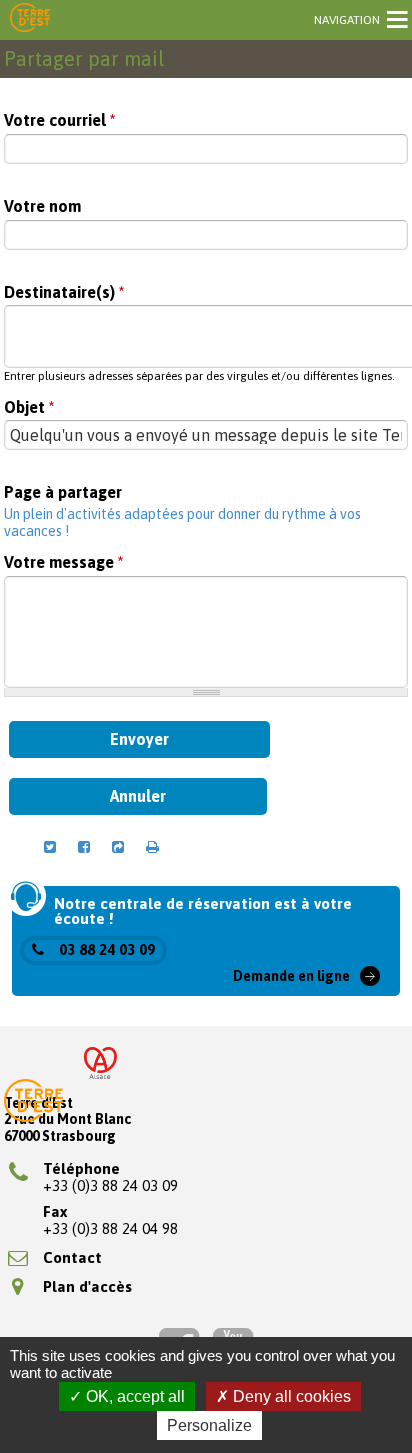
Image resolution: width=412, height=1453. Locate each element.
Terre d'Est (30, 19)
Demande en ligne (291, 976)
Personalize (209, 1425)
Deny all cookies (290, 1396)
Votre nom (42, 206)
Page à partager (63, 492)
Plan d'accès (87, 1286)
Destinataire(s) (64, 292)
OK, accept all (133, 1396)
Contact (72, 1257)
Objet (29, 407)
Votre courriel (59, 120)
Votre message (63, 562)
